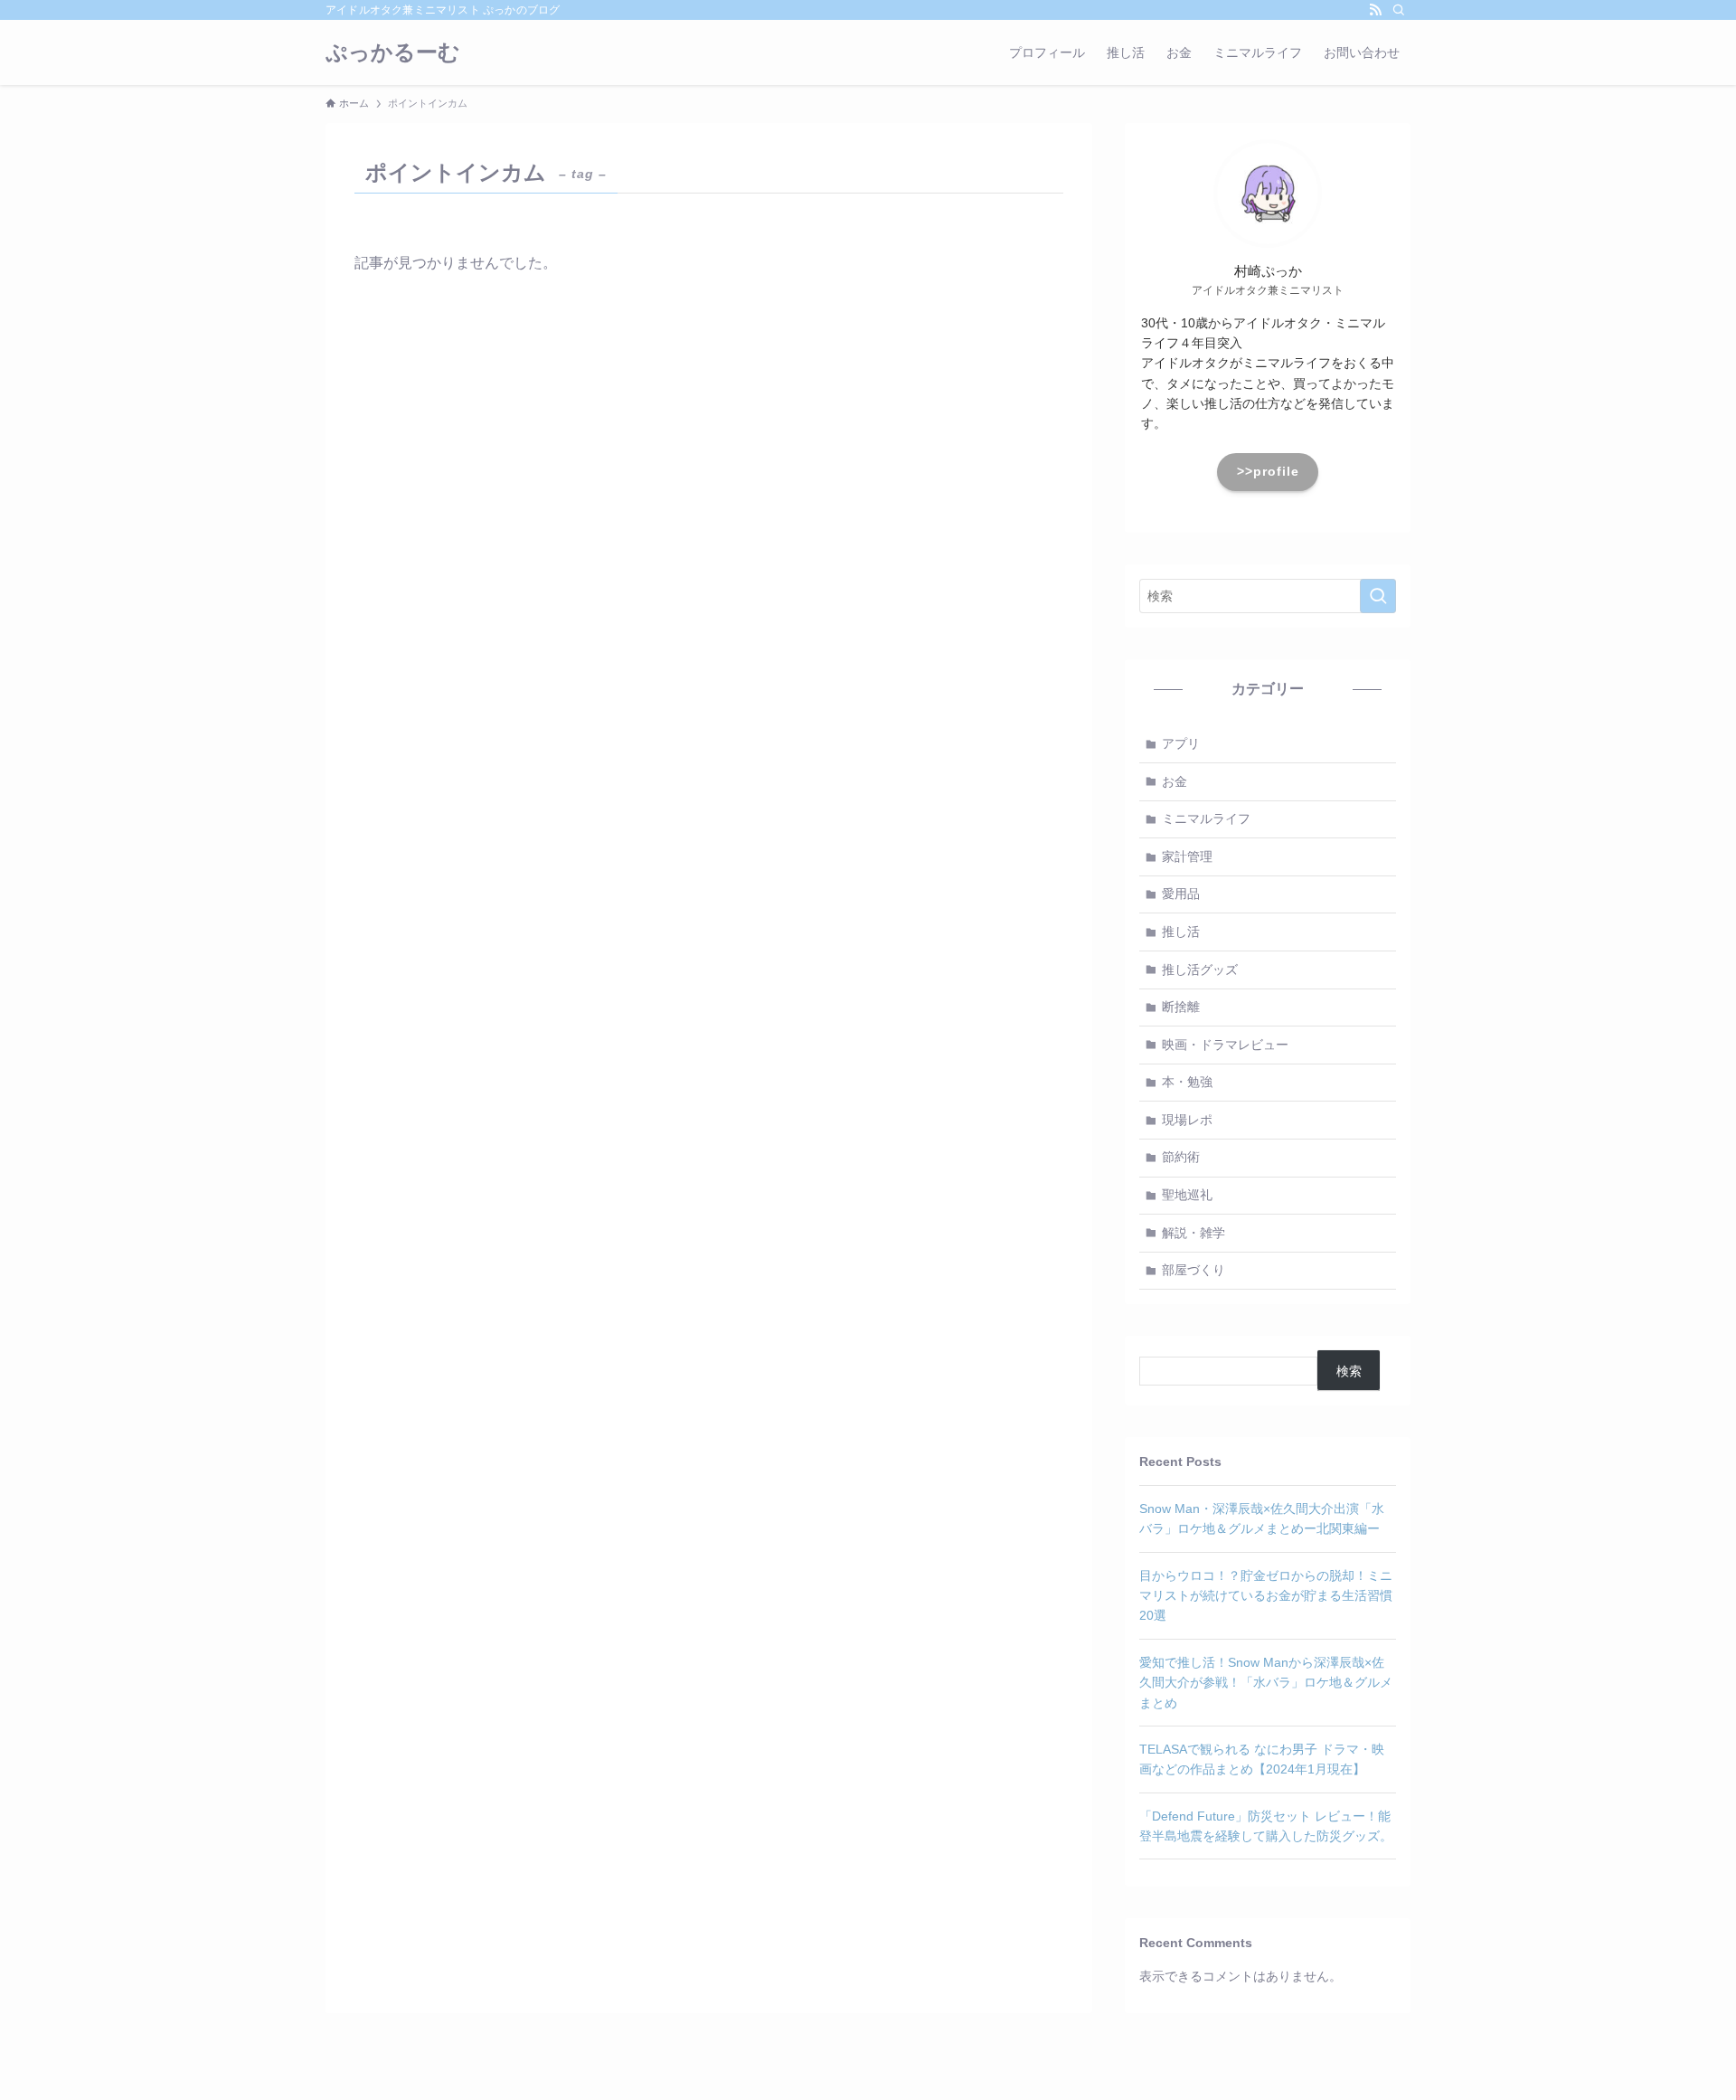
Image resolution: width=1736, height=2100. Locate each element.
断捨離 (1181, 1007)
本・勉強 (1187, 1082)
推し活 (1181, 932)
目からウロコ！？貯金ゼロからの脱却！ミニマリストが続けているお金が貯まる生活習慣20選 (1266, 1596)
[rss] (1375, 10)
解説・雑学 (1193, 1233)
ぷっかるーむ (393, 52)
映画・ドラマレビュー (1225, 1045)
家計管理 (1187, 856)
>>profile (1268, 471)
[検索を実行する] (1378, 596)
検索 (1349, 1371)
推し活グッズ (1200, 970)
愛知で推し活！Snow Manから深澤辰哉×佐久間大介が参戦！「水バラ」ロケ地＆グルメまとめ (1266, 1683)
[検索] (1399, 10)
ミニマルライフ (1206, 818)
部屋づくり (1193, 1270)
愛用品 (1181, 894)
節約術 (1181, 1157)
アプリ (1181, 743)
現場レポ (1187, 1120)
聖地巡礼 (1187, 1195)
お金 (1175, 781)
